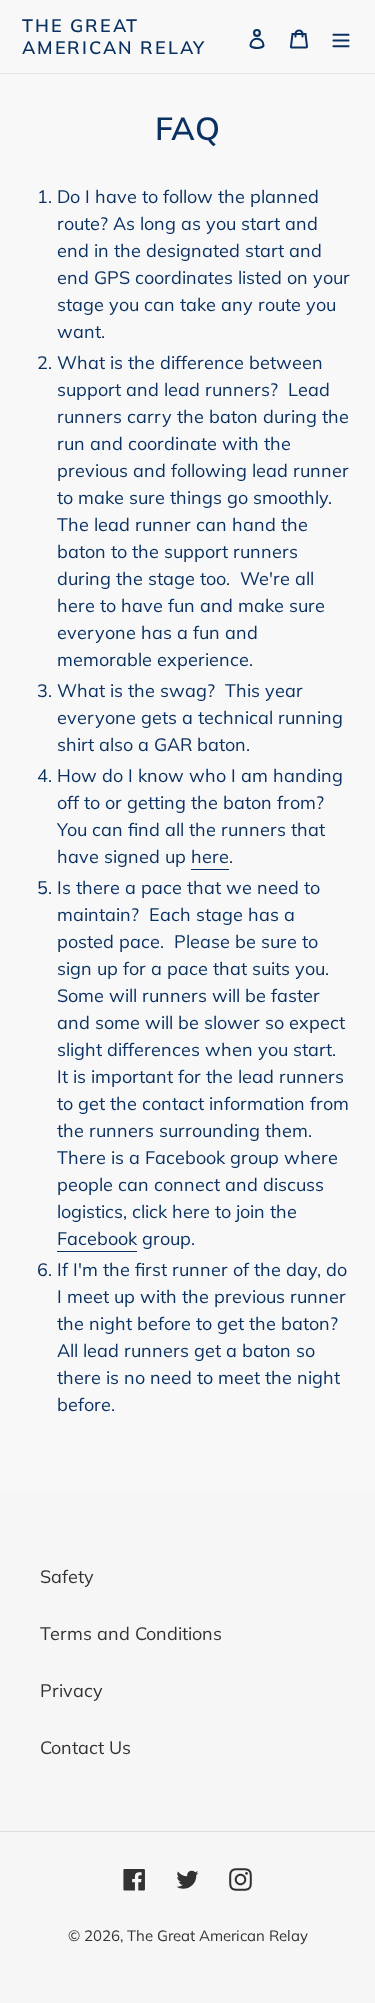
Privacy (71, 1690)
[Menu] (341, 36)
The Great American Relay (114, 36)
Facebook (97, 1238)
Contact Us (85, 1747)
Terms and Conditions (131, 1633)
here (210, 856)
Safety (67, 1576)
